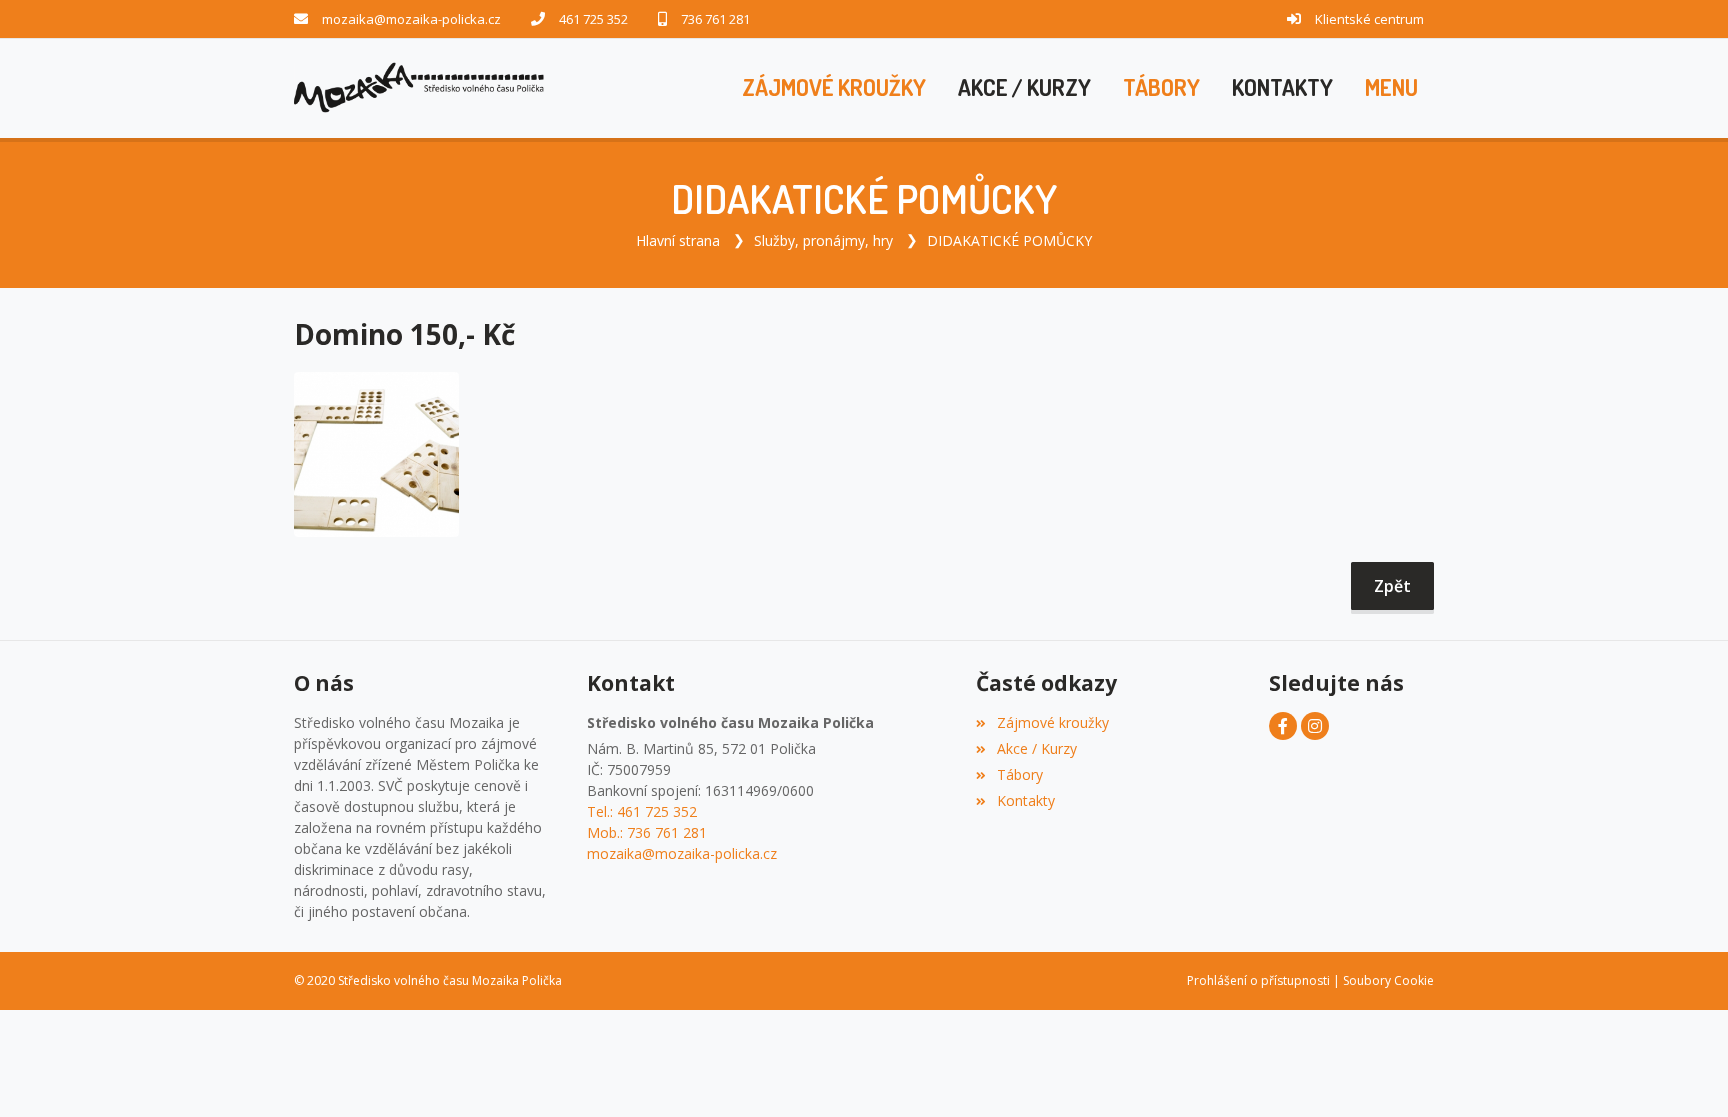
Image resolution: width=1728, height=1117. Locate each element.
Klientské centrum (1369, 19)
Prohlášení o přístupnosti (1258, 980)
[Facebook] (1283, 726)
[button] (1391, 88)
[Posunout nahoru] (1683, 1072)
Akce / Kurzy (1036, 748)
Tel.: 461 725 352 (642, 811)
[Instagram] (1315, 726)
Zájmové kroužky (1052, 722)
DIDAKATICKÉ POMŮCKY (1009, 240)
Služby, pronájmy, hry (823, 240)
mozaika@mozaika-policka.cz (411, 19)
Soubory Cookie (1388, 980)
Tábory (1019, 774)
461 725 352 (593, 19)
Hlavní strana (678, 240)
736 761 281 (715, 19)
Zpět (1392, 586)
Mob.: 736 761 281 (647, 832)
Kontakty (1025, 800)
